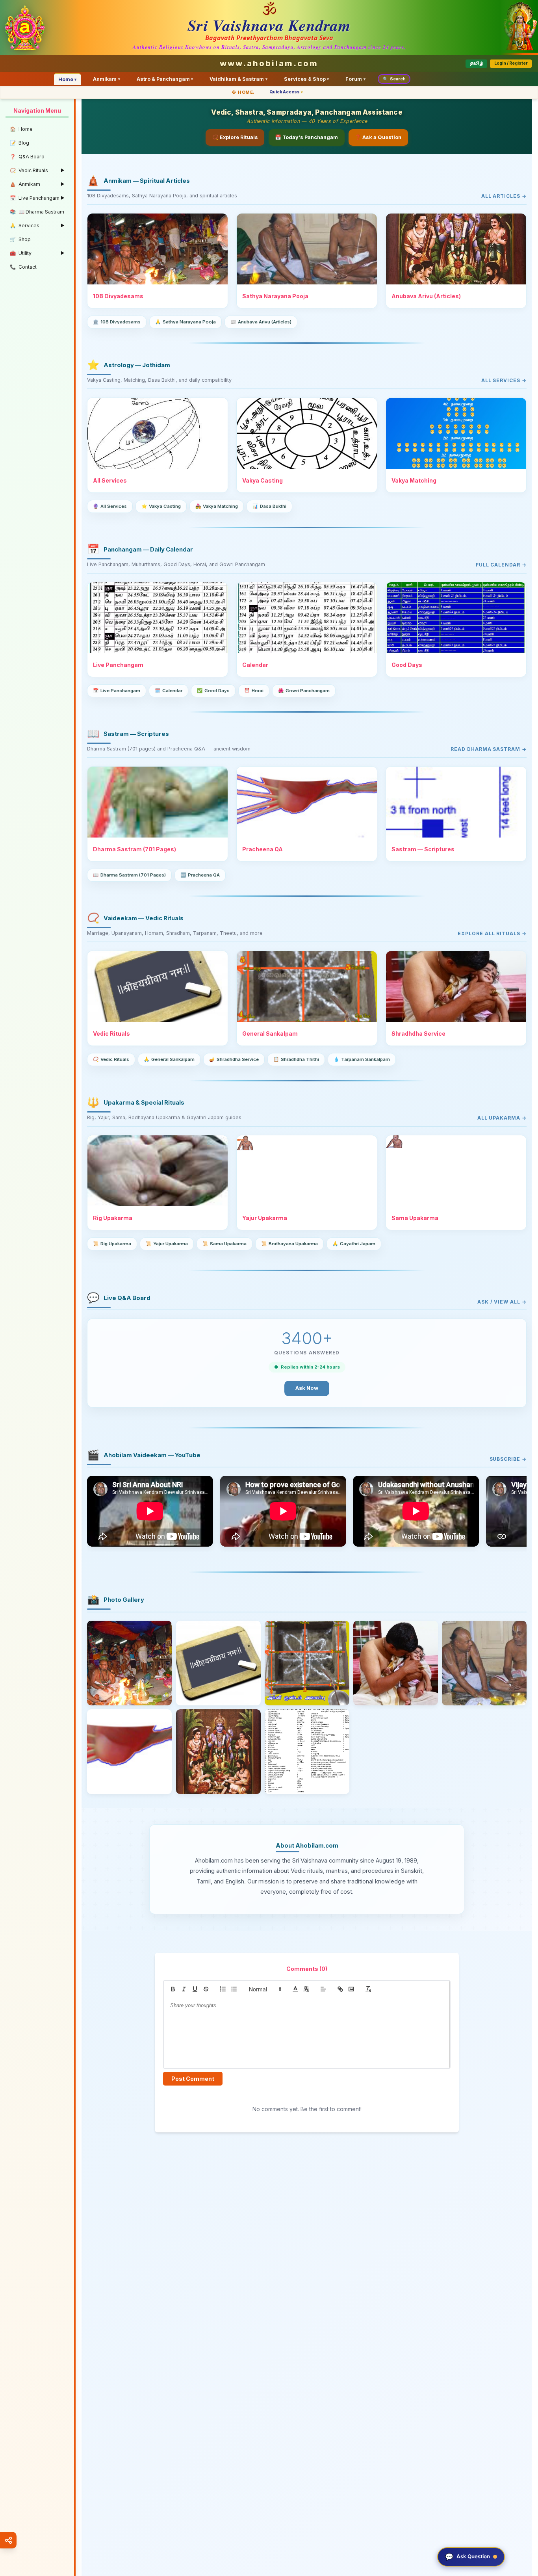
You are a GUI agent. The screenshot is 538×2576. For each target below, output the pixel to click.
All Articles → (504, 196)
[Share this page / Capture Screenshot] (8, 2540)
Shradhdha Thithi (296, 1059)
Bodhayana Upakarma (289, 1244)
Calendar (169, 691)
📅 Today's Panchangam (306, 137)
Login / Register (511, 63)
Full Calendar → (501, 565)
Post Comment (193, 2079)
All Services (110, 506)
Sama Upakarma (224, 1244)
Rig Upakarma (112, 1244)
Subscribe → (508, 1459)
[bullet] (234, 1989)
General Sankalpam (169, 1059)
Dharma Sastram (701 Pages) (129, 875)
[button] (265, 1989)
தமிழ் (477, 63)
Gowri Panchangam (304, 691)
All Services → (504, 380)
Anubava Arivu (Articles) (261, 322)
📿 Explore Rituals (235, 137)
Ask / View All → (502, 1302)
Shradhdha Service (234, 1059)
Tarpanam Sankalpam (362, 1059)
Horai (254, 691)
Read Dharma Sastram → (489, 749)
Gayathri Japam (354, 1244)
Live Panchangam (117, 691)
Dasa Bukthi (269, 506)
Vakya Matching (217, 506)
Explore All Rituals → (492, 933)
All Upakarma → (502, 1118)
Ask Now (307, 1388)
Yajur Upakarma (167, 1244)
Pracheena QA (200, 875)
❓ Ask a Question (378, 137)
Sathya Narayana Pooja (186, 322)
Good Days (213, 691)
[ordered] (223, 1989)
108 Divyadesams (117, 322)
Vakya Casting (161, 506)
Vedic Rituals (111, 1059)
